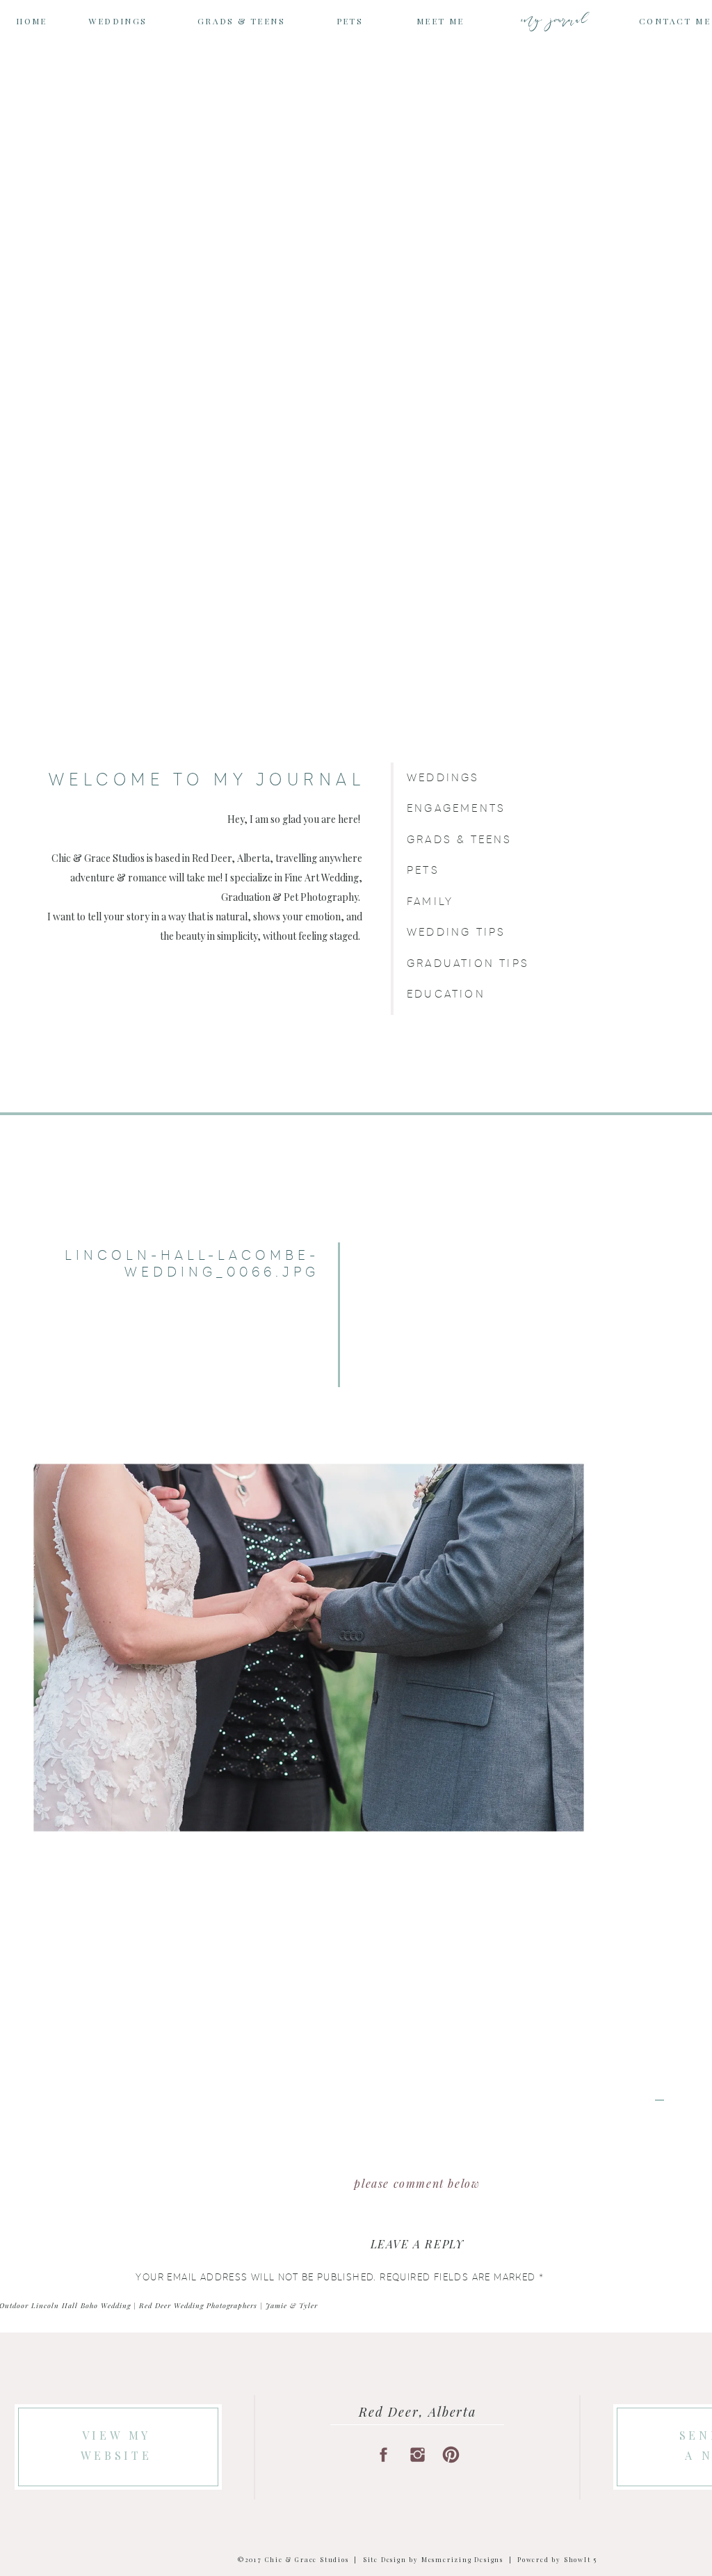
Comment (166, 2306)
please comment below (417, 2183)
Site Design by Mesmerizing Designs (433, 2559)
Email (155, 2542)
